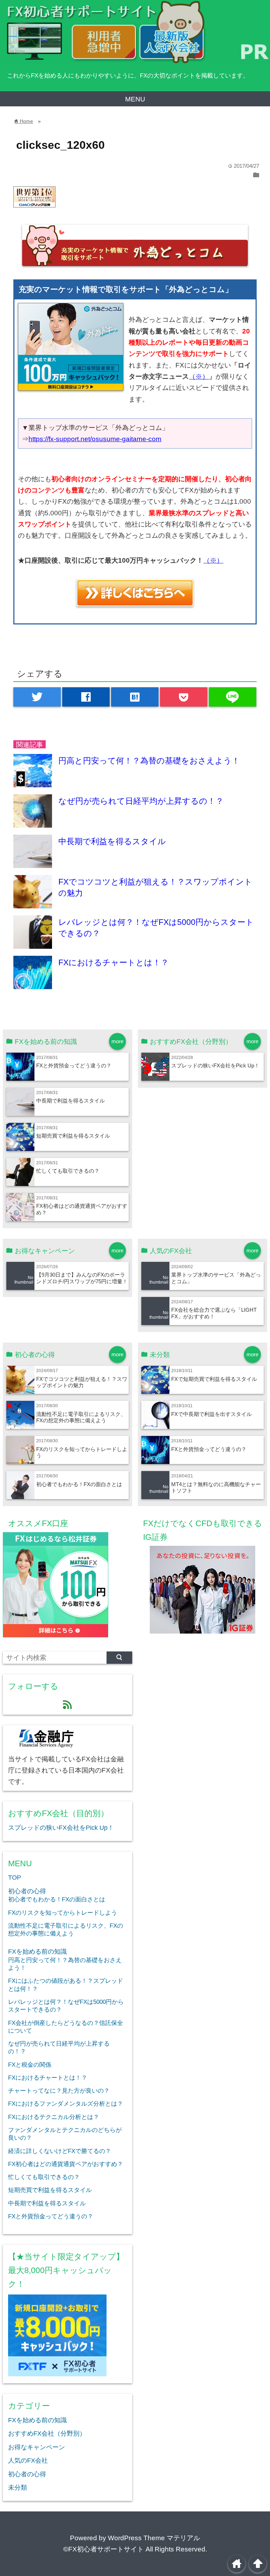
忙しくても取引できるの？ (68, 1171)
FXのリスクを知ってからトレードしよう (63, 1913)
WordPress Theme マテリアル (154, 2538)
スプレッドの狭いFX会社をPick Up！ (215, 1065)
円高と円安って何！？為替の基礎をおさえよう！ (149, 761)
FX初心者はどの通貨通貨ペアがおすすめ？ (66, 2164)
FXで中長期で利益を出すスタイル (211, 1414)
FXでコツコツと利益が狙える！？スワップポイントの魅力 (82, 1382)
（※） (199, 376)
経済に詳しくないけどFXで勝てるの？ (60, 2151)
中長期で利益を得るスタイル (112, 841)
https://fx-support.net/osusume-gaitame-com (95, 439)
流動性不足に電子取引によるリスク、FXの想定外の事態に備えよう (81, 1417)
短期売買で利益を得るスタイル (73, 1136)
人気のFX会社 (28, 2461)
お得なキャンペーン (37, 2447)
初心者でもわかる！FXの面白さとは (79, 1484)
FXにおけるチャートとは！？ (114, 962)
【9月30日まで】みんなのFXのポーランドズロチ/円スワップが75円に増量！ (82, 1278)
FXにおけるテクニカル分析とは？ (54, 2117)
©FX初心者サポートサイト (104, 2549)
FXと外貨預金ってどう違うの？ (74, 1065)
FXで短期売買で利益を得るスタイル (214, 1379)
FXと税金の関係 (30, 2065)
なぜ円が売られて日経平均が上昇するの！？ (141, 801)
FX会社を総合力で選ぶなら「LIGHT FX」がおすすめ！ (214, 1313)
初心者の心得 (27, 1891)
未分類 (18, 2488)
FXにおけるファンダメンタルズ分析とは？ (66, 2104)
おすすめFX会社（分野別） (47, 2433)
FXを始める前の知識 (37, 1952)
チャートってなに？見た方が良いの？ (59, 2091)
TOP (15, 1878)
